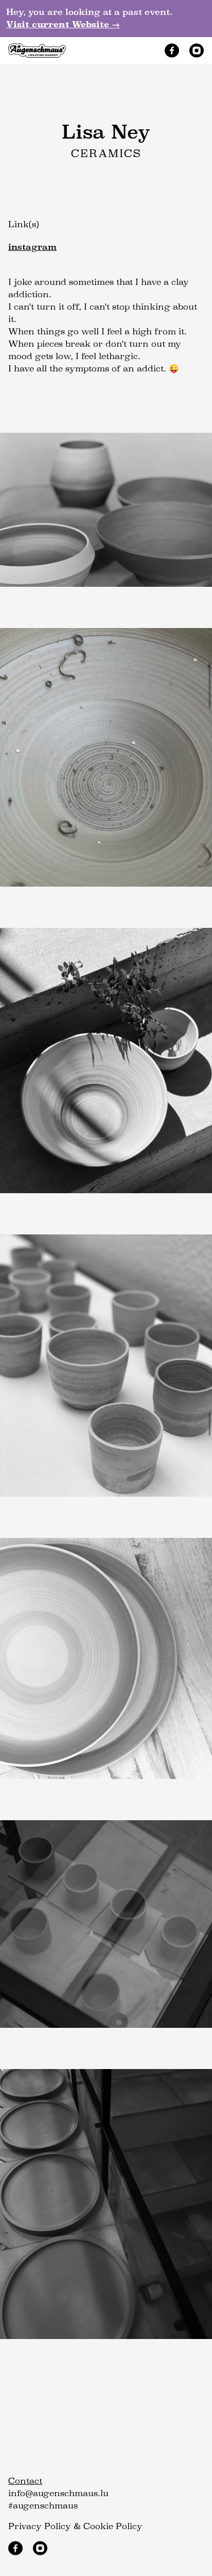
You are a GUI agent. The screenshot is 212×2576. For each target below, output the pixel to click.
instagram (32, 247)
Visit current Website (63, 24)
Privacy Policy (40, 2526)
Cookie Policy (113, 2526)
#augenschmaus (43, 2506)
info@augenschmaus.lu (58, 2493)
